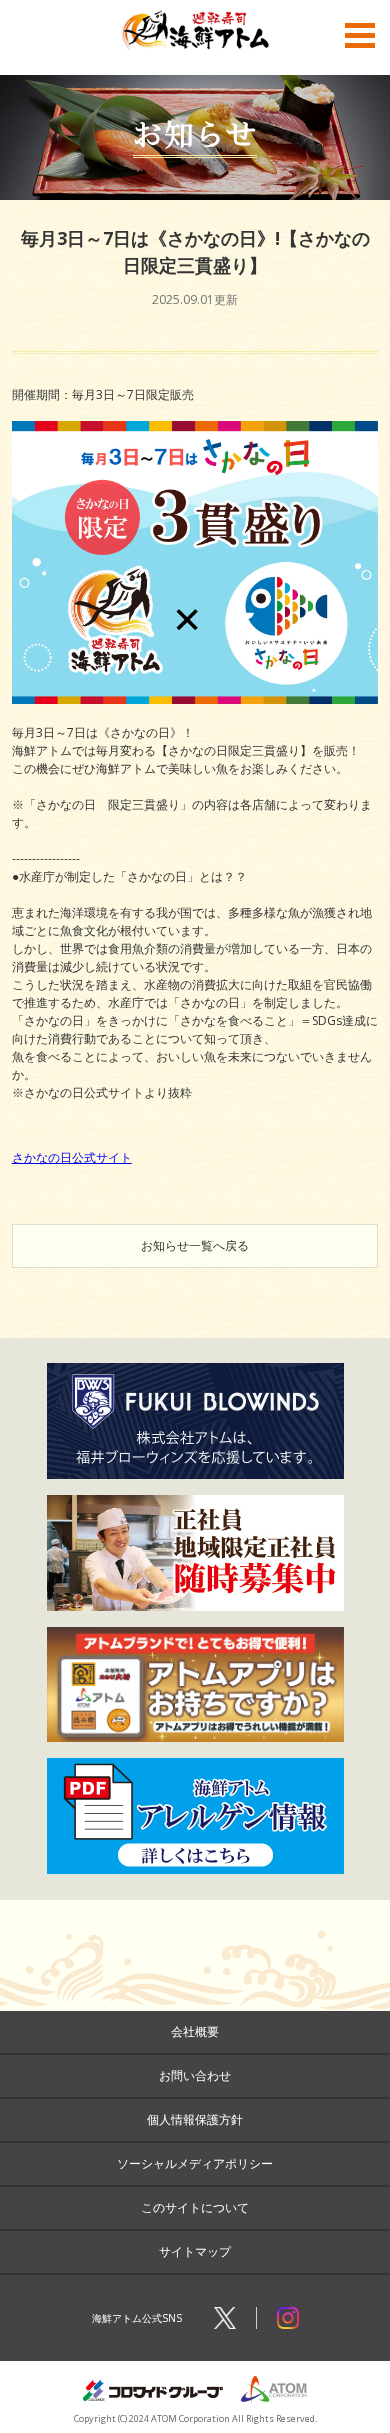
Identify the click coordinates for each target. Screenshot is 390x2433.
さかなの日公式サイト (72, 1157)
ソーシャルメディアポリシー (195, 2163)
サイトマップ (195, 2251)
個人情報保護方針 (195, 2119)
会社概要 (195, 2031)
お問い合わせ (195, 2075)
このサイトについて (195, 2207)
